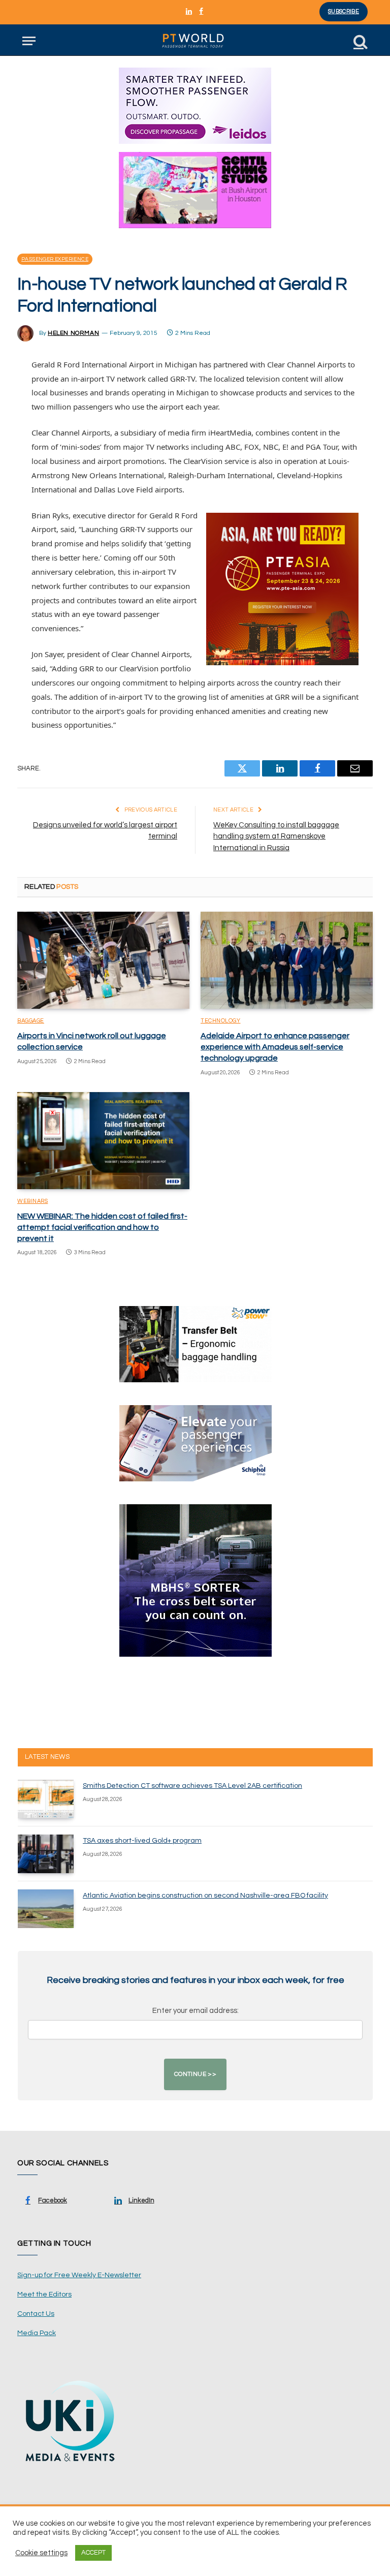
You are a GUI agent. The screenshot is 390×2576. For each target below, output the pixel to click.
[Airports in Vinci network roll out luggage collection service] (103, 960)
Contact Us (36, 2314)
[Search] (360, 41)
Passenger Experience (55, 259)
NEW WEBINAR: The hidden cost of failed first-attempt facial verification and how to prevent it (102, 1227)
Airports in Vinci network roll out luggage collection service (92, 1041)
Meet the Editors (44, 2294)
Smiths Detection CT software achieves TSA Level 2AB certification (192, 1786)
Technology (221, 1021)
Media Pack (37, 2333)
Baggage (31, 1021)
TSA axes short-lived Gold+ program (142, 1841)
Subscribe (344, 11)
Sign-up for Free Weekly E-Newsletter (79, 2275)
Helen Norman (73, 333)
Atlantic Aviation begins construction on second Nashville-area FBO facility (205, 1896)
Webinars (32, 1201)
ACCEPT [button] (93, 2553)
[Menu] (29, 41)
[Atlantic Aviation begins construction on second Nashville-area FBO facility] (46, 1909)
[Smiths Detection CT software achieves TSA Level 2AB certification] (46, 1799)
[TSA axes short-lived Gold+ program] (46, 1854)
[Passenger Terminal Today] (195, 41)
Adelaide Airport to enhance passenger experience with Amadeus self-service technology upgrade (275, 1047)
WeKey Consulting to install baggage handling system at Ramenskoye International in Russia (276, 836)
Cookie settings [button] (41, 2553)
